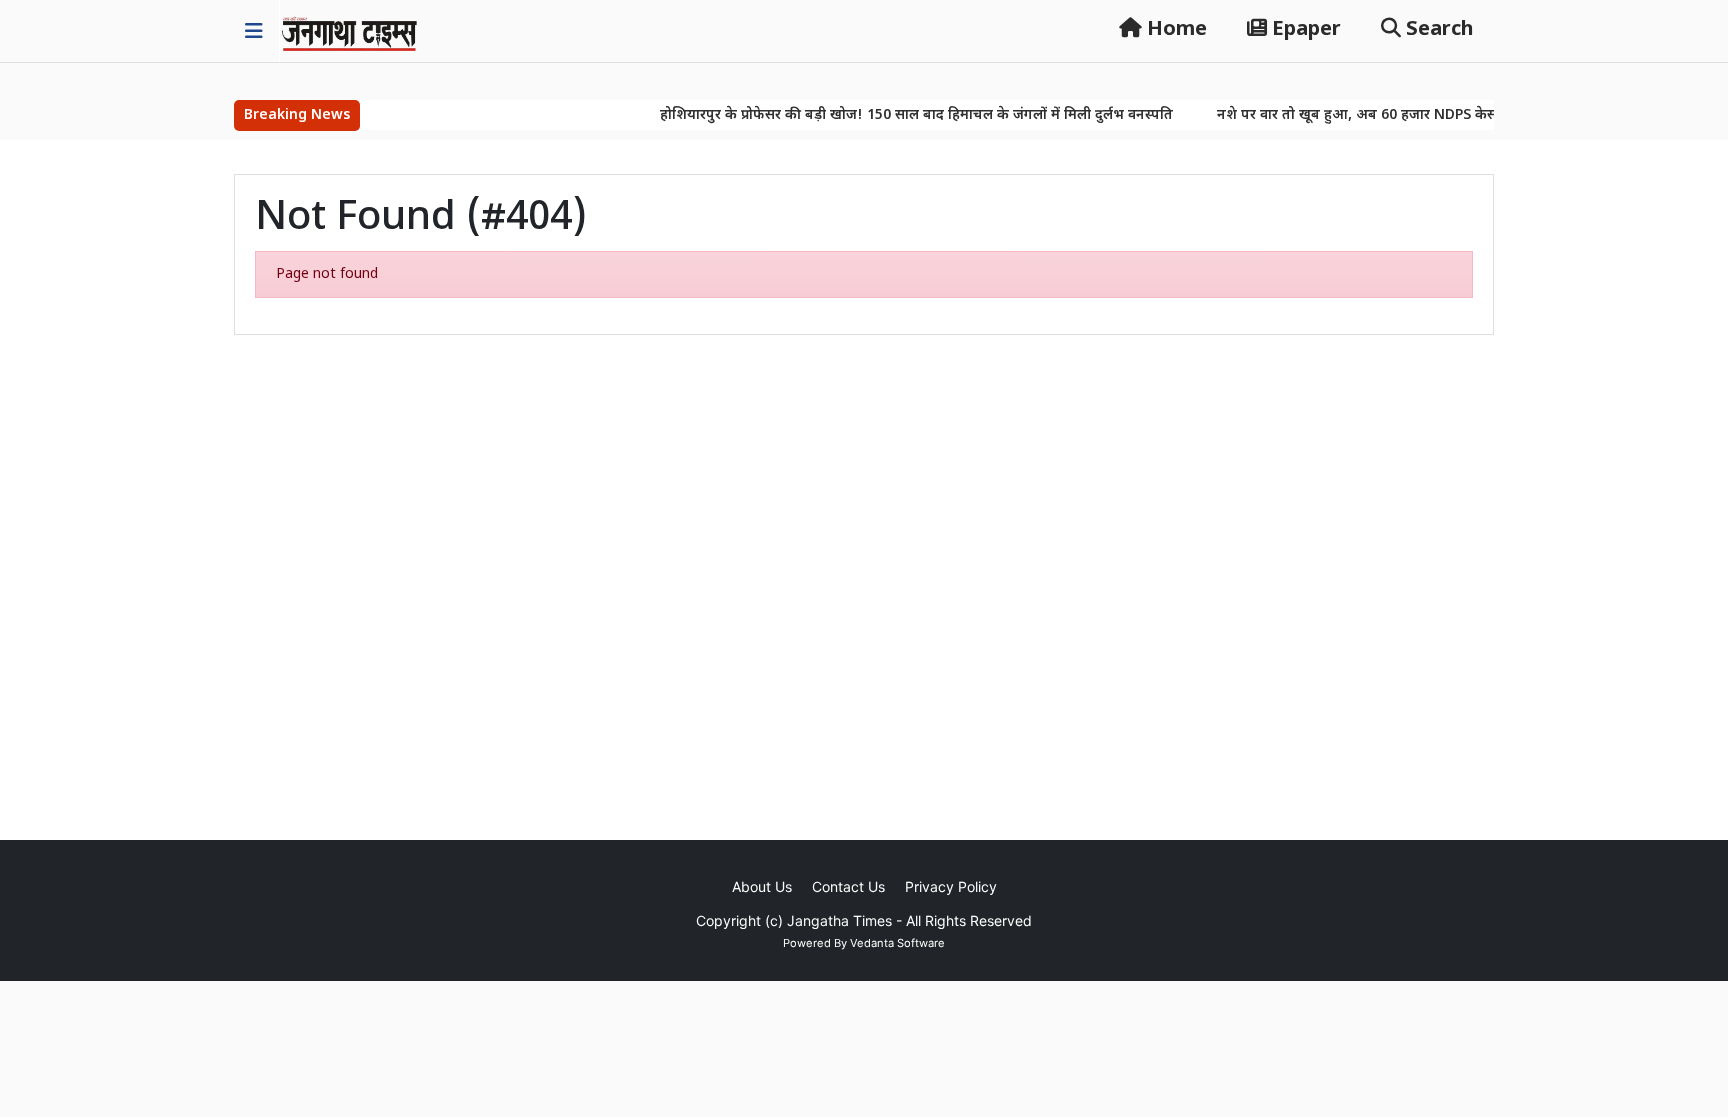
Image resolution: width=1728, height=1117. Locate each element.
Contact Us (848, 886)
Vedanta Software (897, 943)
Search (1437, 30)
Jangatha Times (839, 920)
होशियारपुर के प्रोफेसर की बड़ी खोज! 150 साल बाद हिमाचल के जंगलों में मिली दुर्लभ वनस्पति (894, 115)
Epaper (1304, 30)
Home (1174, 30)
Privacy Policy (951, 886)
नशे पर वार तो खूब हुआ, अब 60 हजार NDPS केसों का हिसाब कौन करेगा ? (1404, 115)
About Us (762, 886)
